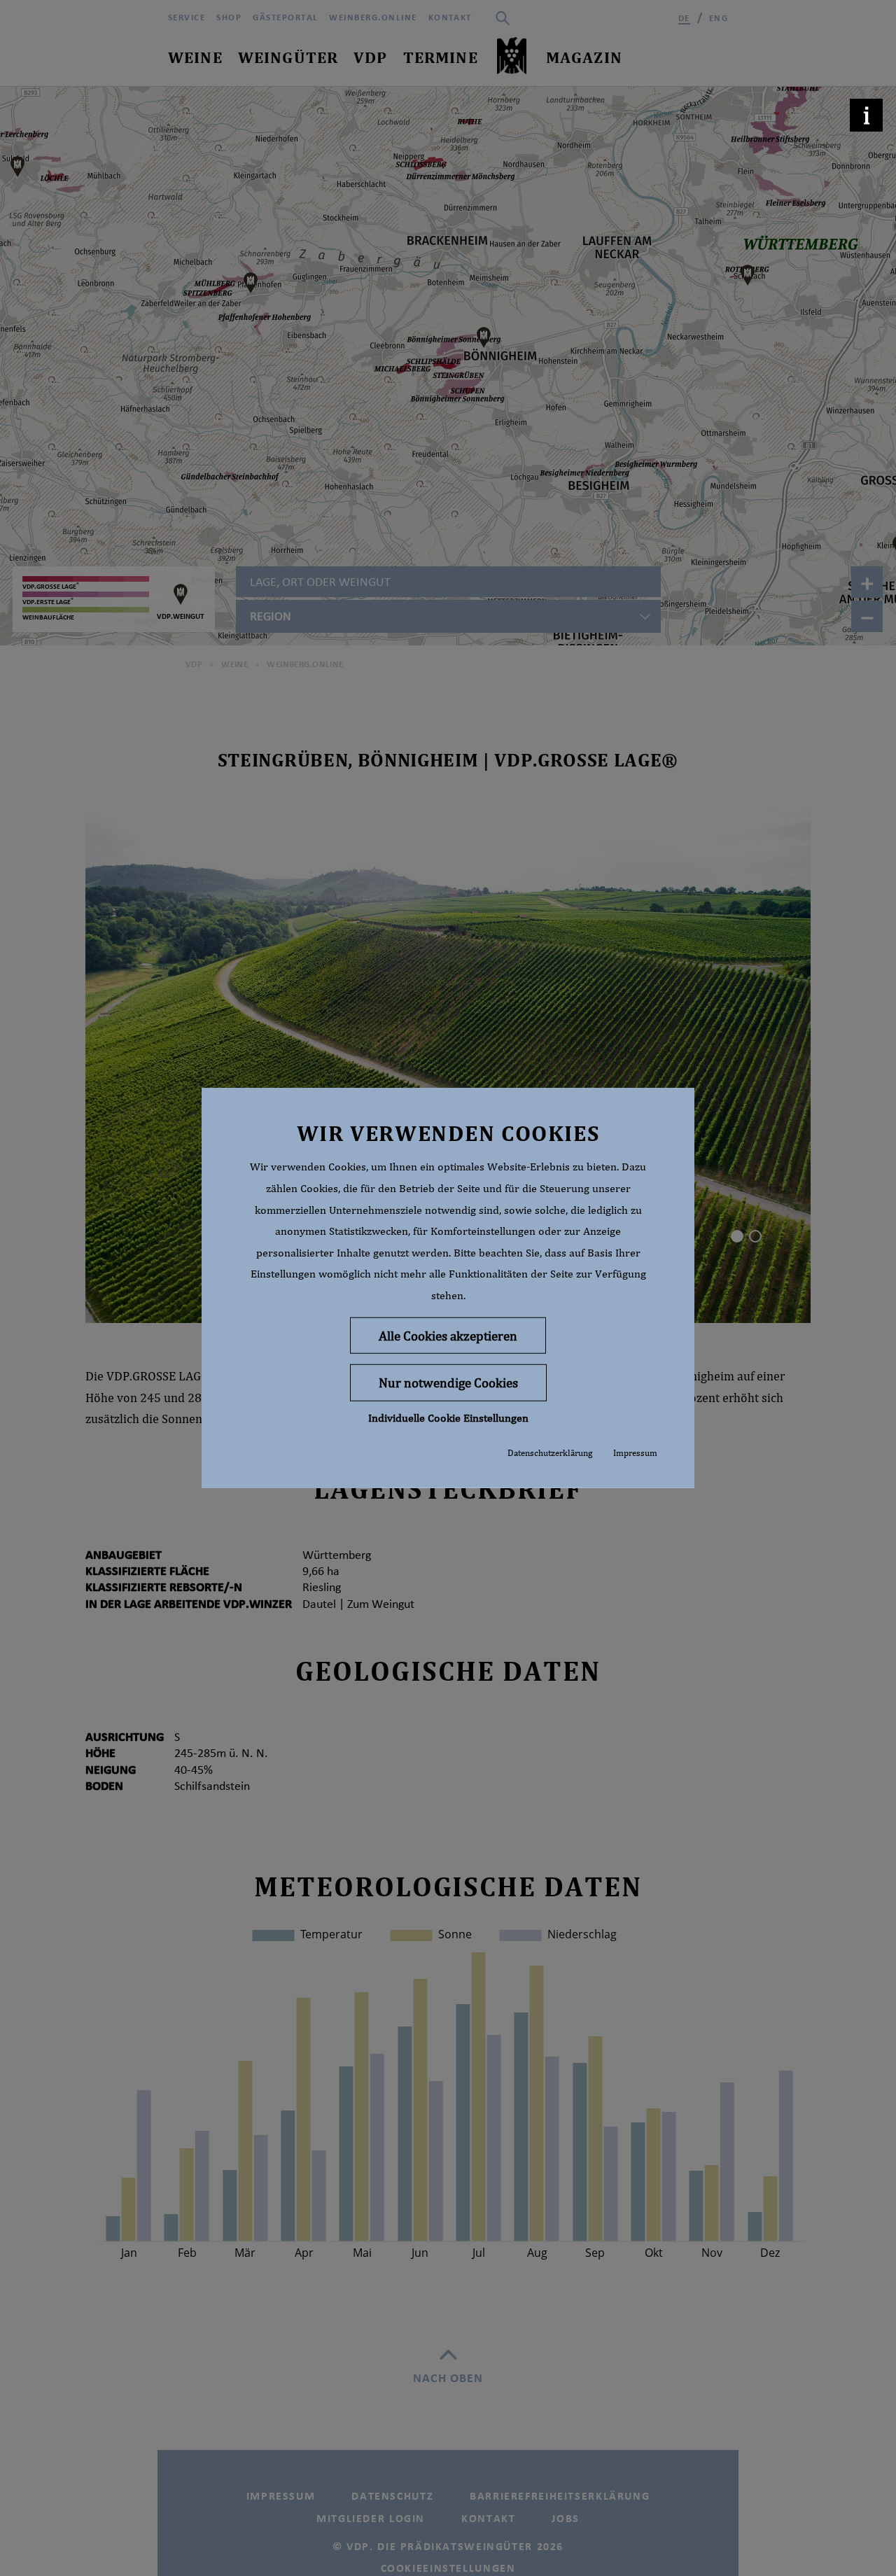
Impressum (635, 1453)
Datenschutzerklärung (550, 1453)
